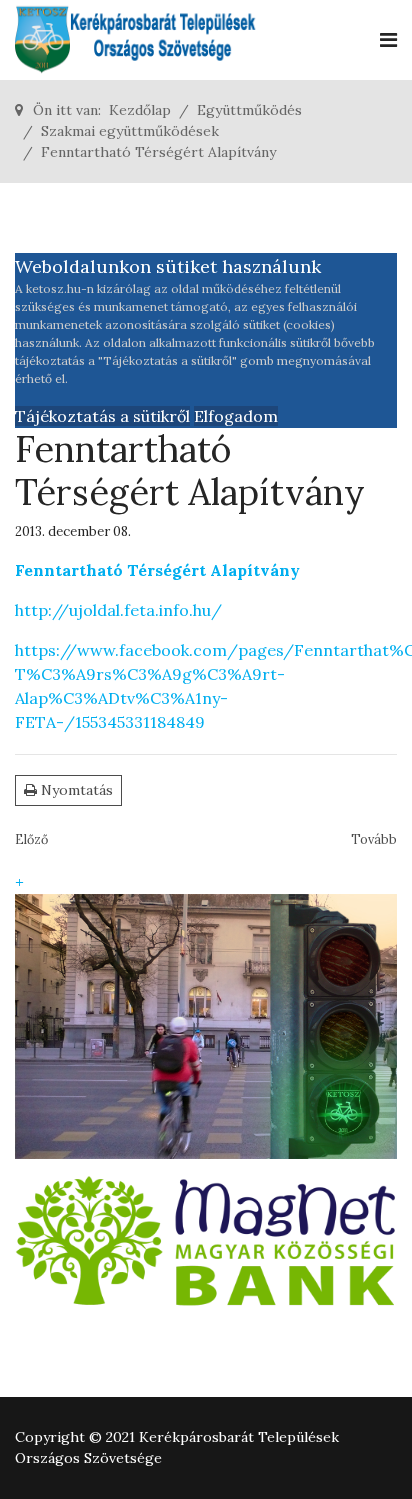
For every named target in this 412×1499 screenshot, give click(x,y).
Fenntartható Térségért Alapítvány (157, 570)
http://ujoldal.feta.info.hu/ (118, 610)
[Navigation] (388, 40)
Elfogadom (236, 416)
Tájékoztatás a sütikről (102, 416)
